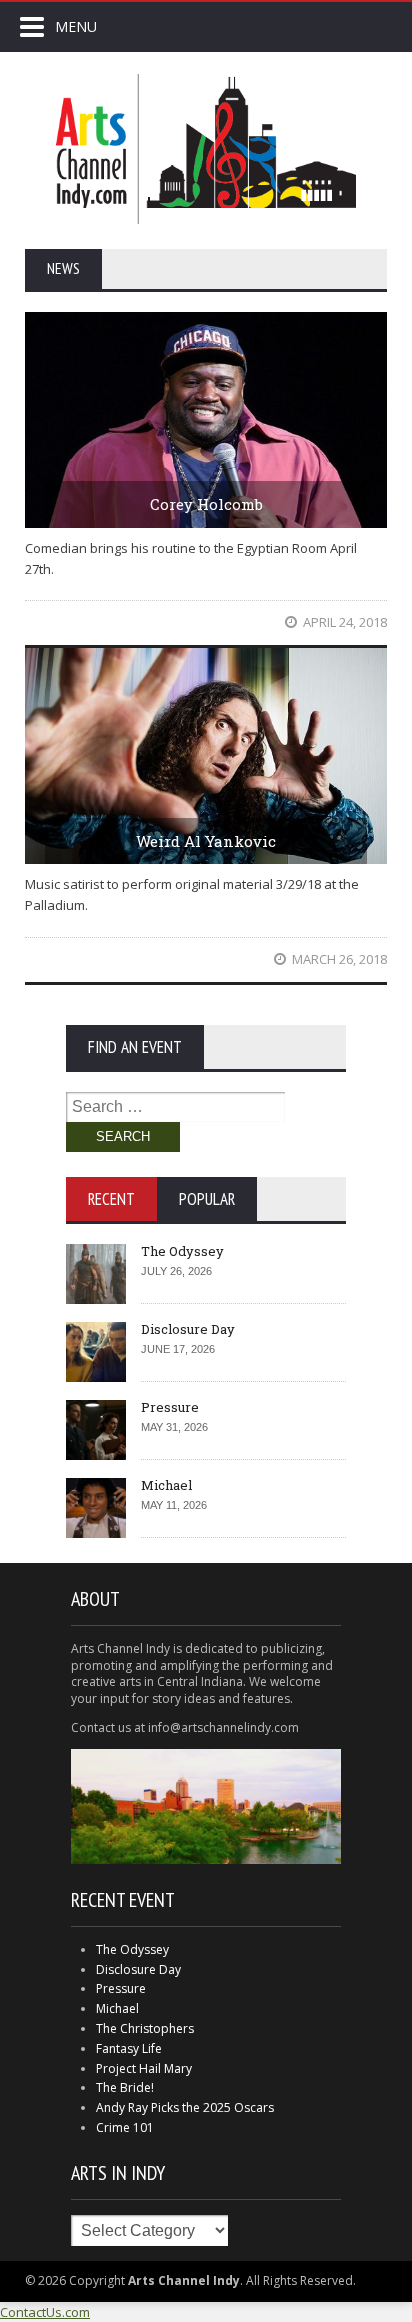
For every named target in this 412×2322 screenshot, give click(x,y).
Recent (111, 1199)
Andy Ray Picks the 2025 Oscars (185, 2107)
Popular (207, 1199)
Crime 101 (125, 2127)
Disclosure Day (188, 1329)
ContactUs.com (45, 2312)
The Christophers (145, 2028)
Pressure (170, 1407)
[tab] (111, 1199)
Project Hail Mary (144, 2068)
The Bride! (125, 2087)
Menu (76, 26)
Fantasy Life (129, 2048)
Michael (166, 1485)
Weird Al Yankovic (206, 841)
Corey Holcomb (206, 504)
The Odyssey (182, 1251)
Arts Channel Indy (206, 149)
